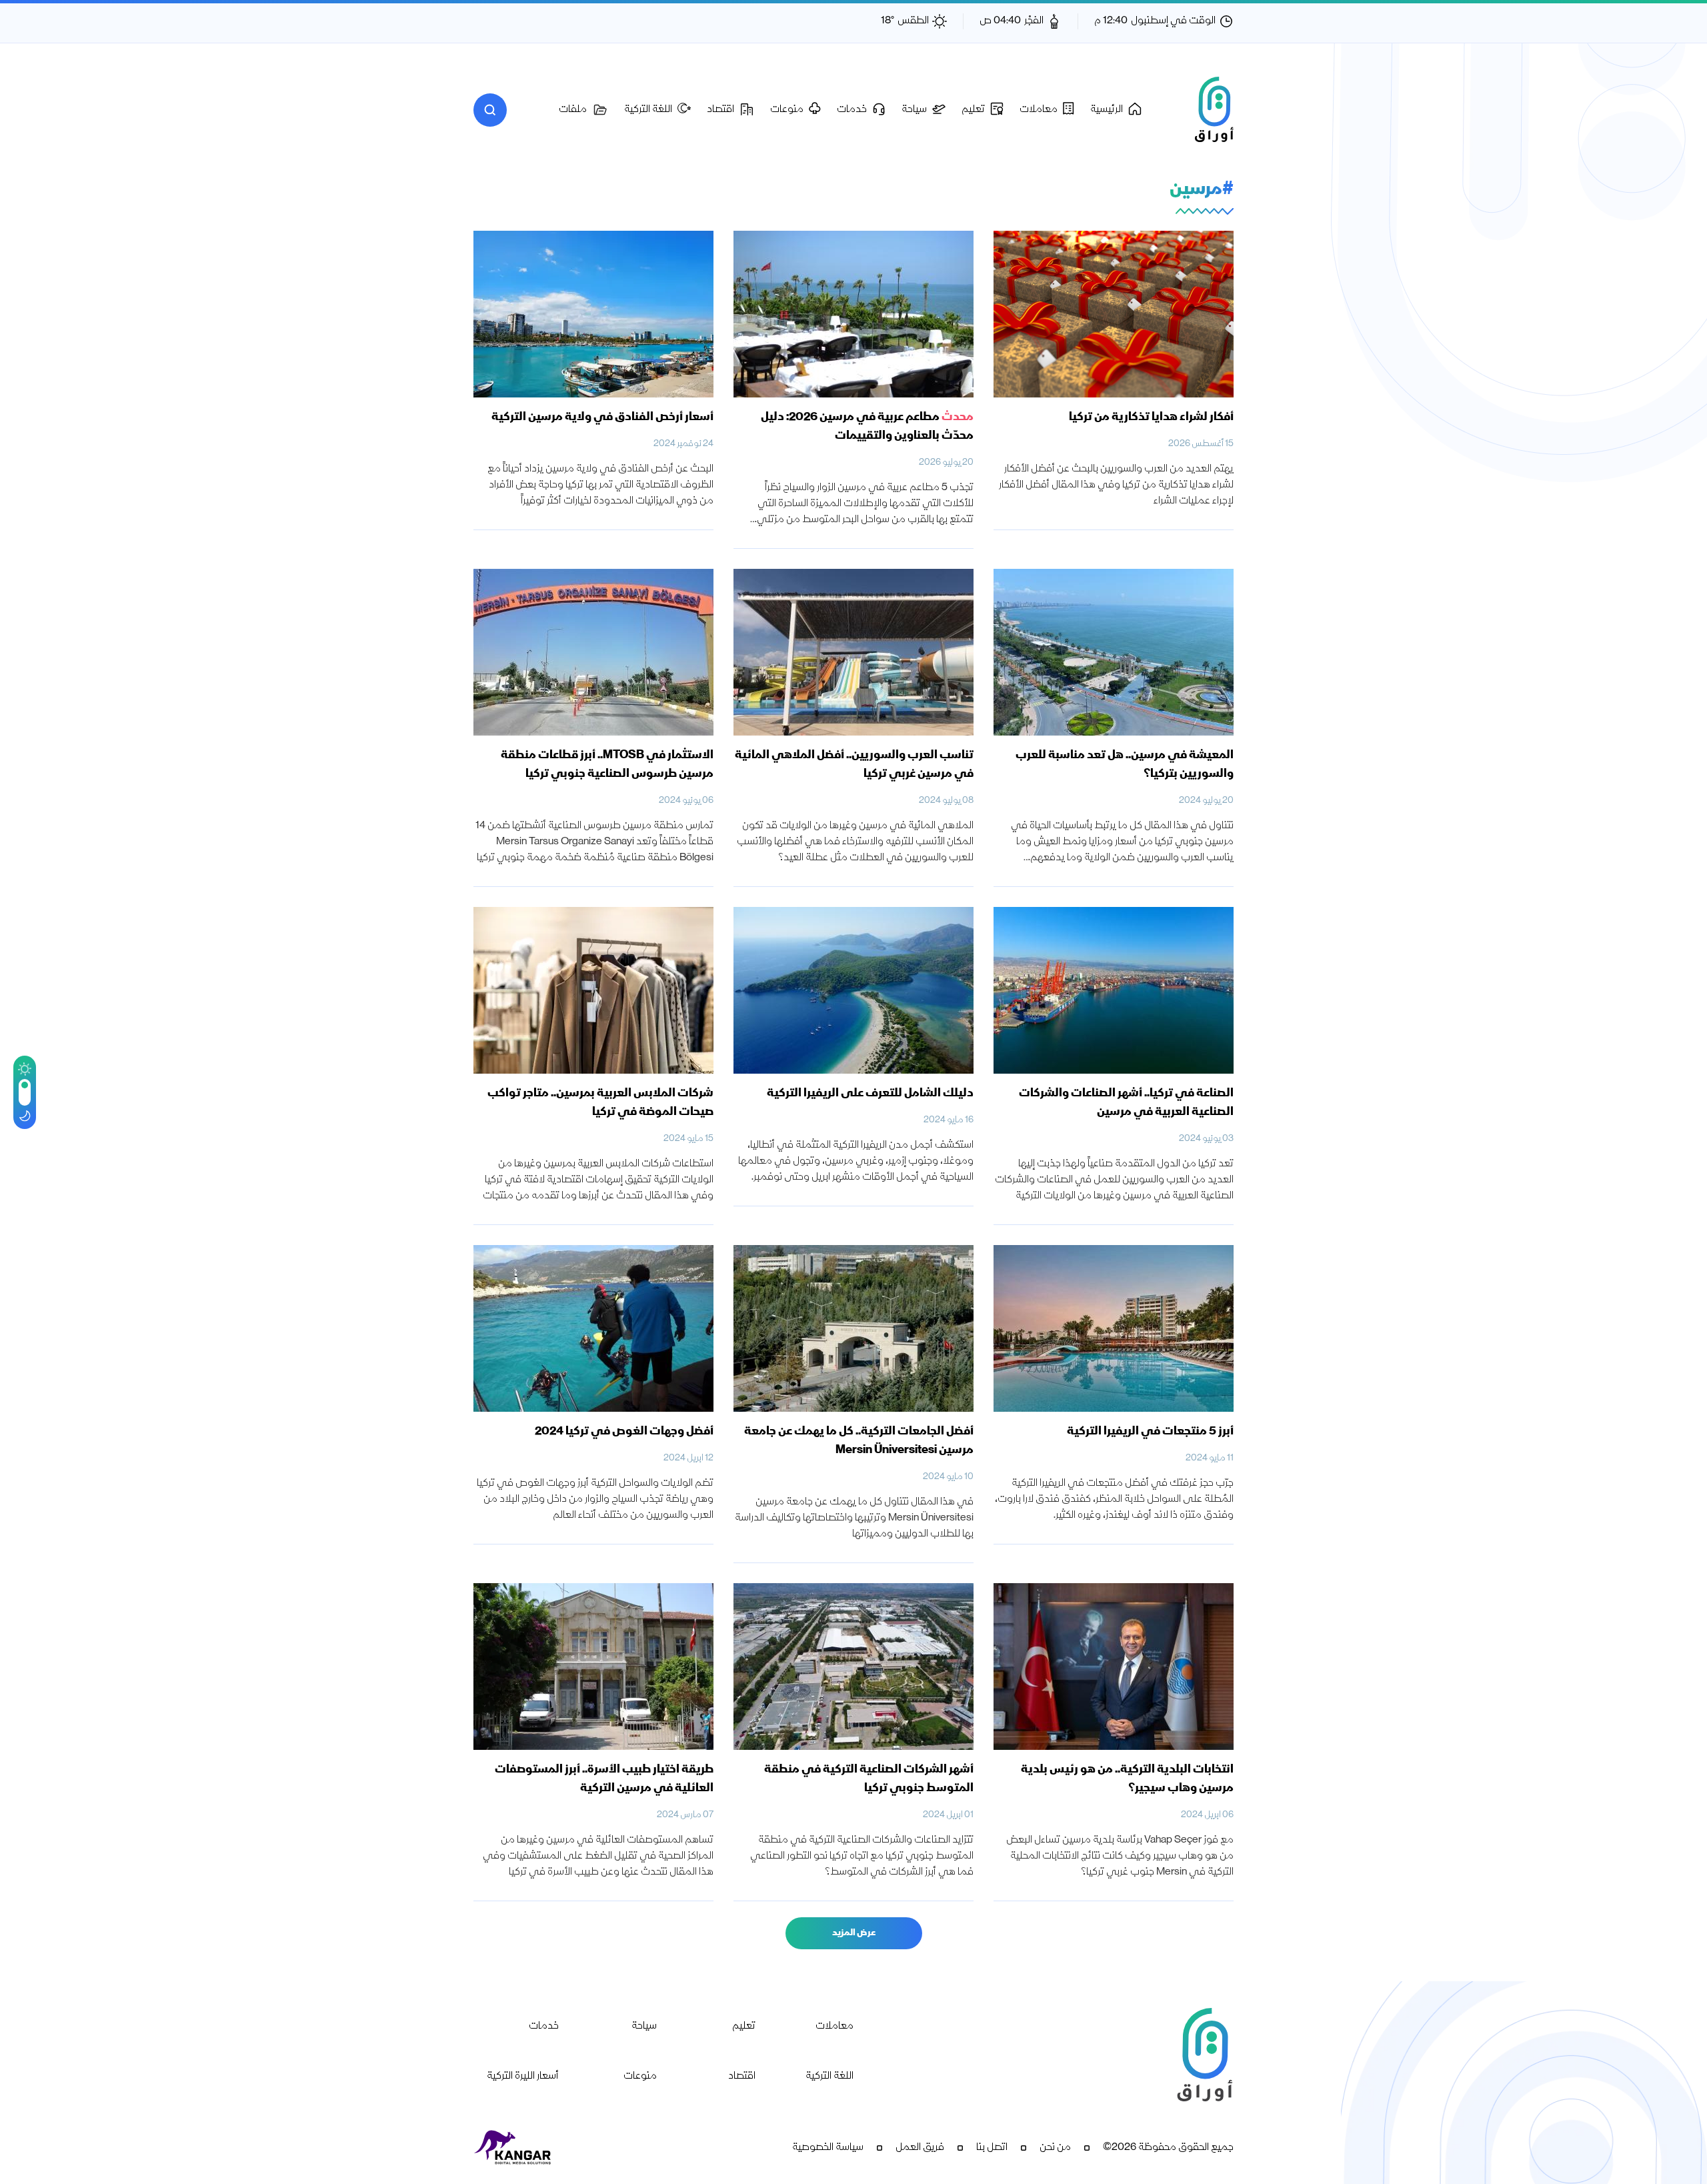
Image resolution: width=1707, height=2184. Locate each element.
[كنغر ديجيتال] (513, 2148)
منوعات (640, 2077)
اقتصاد (742, 2077)
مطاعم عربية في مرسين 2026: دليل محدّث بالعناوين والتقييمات (867, 427)
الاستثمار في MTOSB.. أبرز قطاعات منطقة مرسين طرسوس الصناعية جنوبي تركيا (607, 765)
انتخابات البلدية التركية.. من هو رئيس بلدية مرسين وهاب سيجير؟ (1127, 1779)
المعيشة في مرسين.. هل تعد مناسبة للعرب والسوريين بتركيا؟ (1125, 765)
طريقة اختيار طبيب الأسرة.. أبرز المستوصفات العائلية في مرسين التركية (604, 1779)
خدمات (544, 2027)
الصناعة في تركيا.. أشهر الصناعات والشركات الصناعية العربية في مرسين (1126, 1103)
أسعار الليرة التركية (523, 2077)
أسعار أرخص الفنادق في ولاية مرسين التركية (602, 417)
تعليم (744, 2027)
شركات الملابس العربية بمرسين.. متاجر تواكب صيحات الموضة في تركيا (600, 1103)
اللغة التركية (829, 2077)
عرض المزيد (854, 1933)
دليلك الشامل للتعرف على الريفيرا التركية (870, 1094)
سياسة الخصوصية (828, 2148)
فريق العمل (920, 2148)
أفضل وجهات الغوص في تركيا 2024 (624, 1432)
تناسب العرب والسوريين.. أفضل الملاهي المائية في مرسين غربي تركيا (854, 765)
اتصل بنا (992, 2148)
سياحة (644, 2027)
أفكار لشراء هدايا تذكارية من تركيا (1151, 417)
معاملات (834, 2027)
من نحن (1055, 2148)
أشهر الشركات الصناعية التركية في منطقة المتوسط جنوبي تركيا (869, 1779)
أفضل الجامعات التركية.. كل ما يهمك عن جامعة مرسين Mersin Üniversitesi (859, 1441)
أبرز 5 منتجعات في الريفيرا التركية (1150, 1432)
